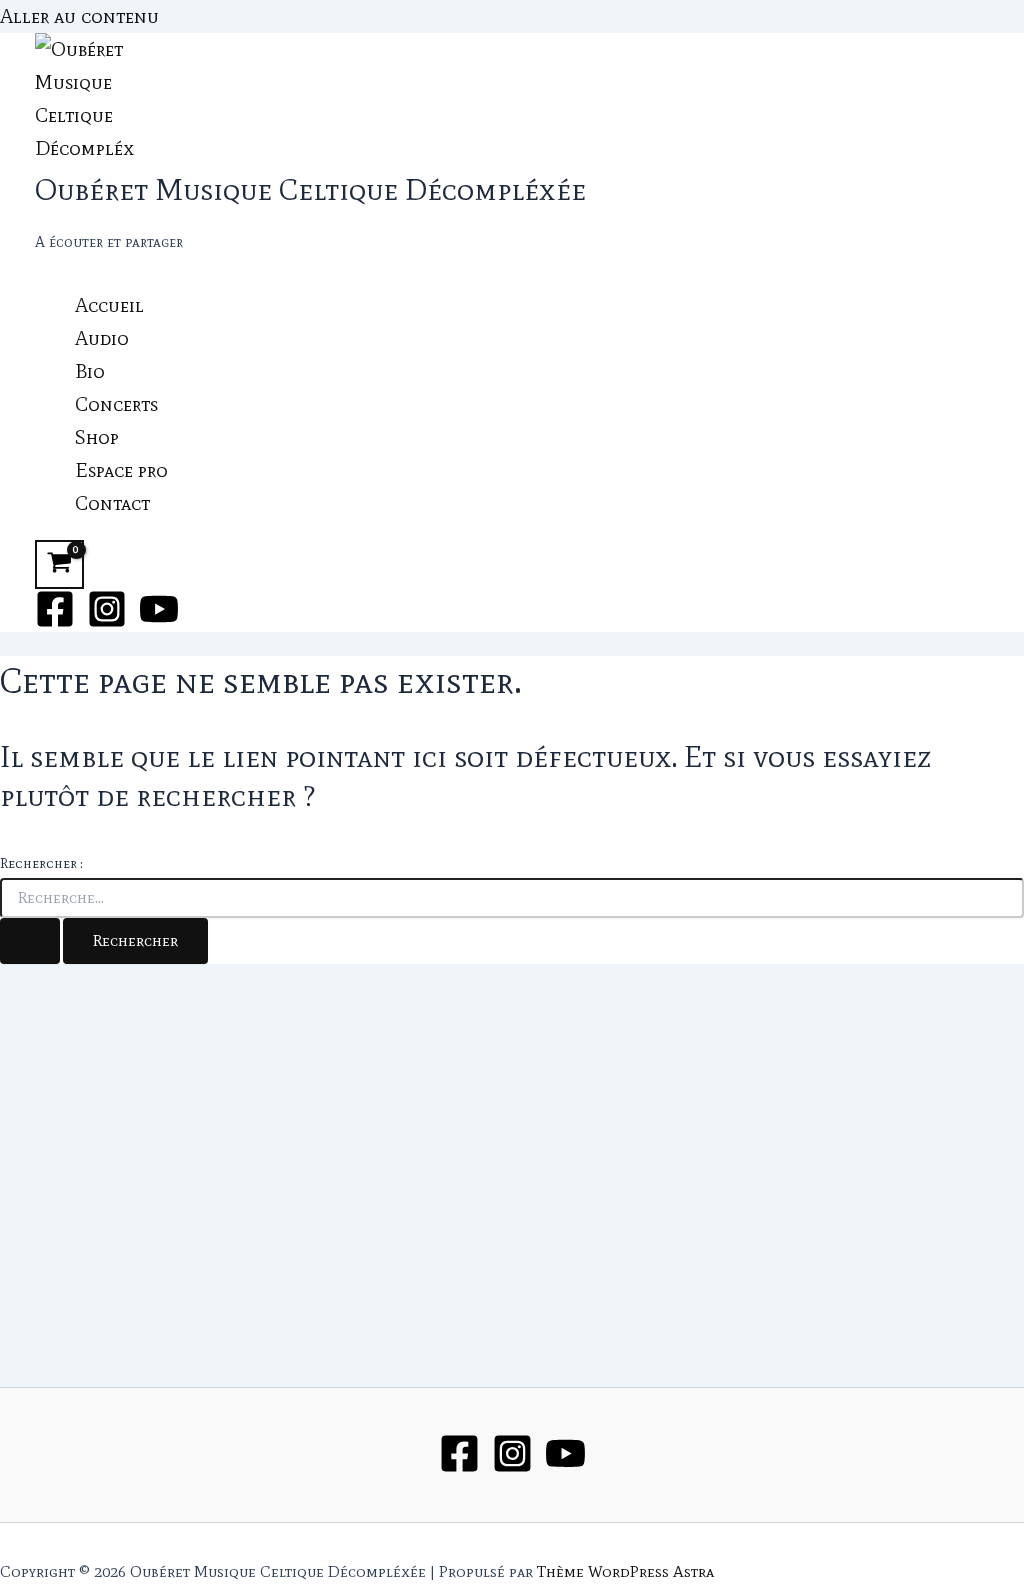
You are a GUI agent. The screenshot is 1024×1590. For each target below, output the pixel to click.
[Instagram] (107, 622)
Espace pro (121, 470)
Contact (112, 503)
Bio (90, 371)
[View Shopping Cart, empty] (59, 564)
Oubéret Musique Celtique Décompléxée (310, 189)
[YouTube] (159, 622)
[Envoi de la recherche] (30, 941)
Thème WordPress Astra (625, 1571)
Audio (102, 338)
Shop (97, 437)
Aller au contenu (79, 16)
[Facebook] (55, 622)
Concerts (116, 404)
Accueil (109, 305)
